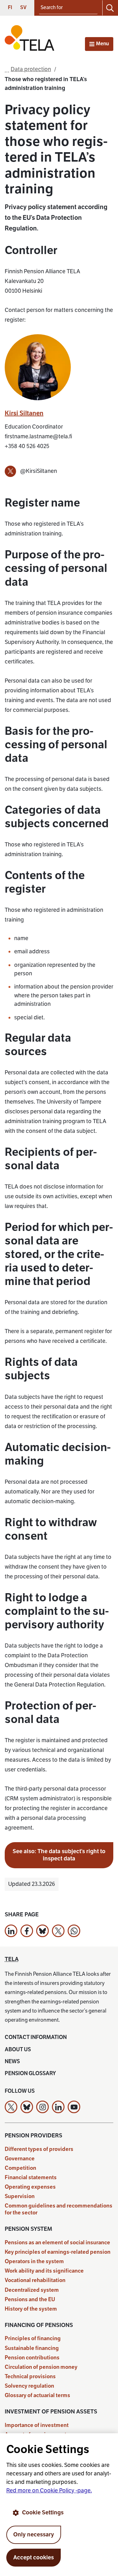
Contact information (36, 2037)
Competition (20, 2168)
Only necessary (34, 2534)
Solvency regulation (29, 2386)
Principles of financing (33, 2338)
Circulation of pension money (41, 2367)
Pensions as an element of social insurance (57, 2243)
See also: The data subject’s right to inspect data (59, 1855)
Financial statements (31, 2177)
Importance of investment (37, 2425)
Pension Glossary (30, 2073)
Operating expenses (30, 2187)
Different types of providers (39, 2149)
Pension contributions (32, 2358)
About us (18, 2050)
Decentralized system (32, 2290)
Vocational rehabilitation (35, 2280)
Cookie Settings (43, 2512)
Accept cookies (34, 2557)
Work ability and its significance (44, 2271)
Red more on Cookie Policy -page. (49, 2490)
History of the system (31, 2309)
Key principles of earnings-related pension (58, 2252)
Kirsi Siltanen (24, 413)
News (12, 2061)
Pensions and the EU (30, 2299)
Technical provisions (30, 2377)
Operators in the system (34, 2261)
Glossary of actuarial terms (37, 2395)
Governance (20, 2159)
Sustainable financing (32, 2348)
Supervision (20, 2196)
